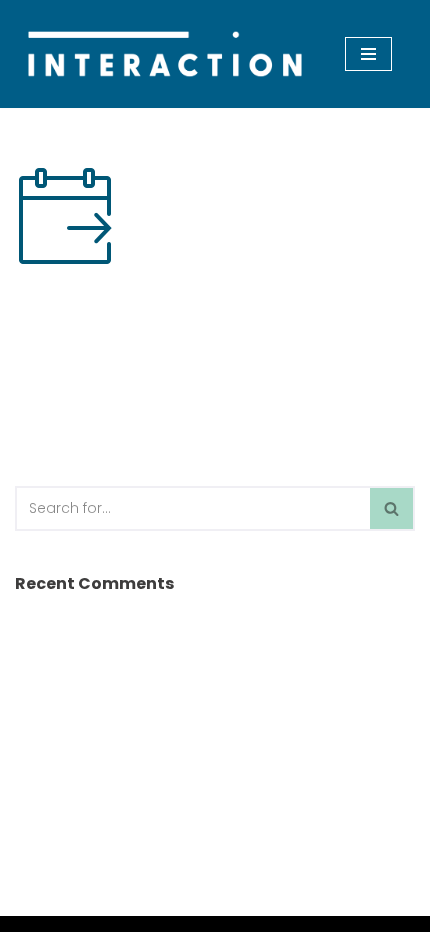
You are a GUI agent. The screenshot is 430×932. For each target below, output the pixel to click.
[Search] (392, 508)
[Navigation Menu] (368, 54)
